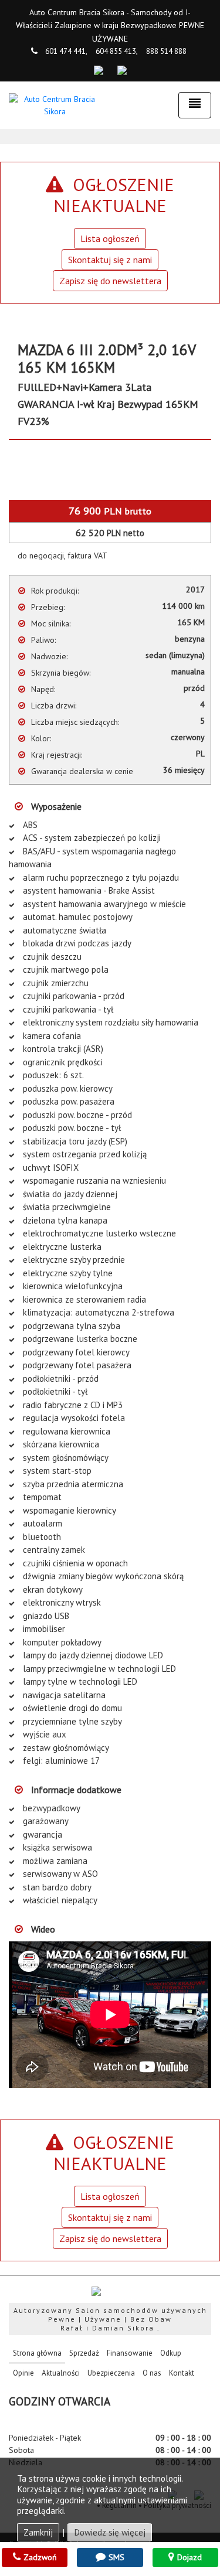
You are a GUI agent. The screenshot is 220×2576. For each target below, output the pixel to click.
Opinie (23, 2373)
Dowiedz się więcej (110, 2532)
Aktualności (61, 2373)
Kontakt (182, 2373)
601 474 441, (66, 51)
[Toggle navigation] (195, 105)
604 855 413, (117, 51)
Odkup (171, 2353)
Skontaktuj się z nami (110, 260)
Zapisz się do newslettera (110, 281)
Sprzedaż (84, 2353)
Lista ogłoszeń (110, 238)
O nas (152, 2373)
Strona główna (39, 2353)
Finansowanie (130, 2353)
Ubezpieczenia (111, 2373)
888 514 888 (166, 51)
